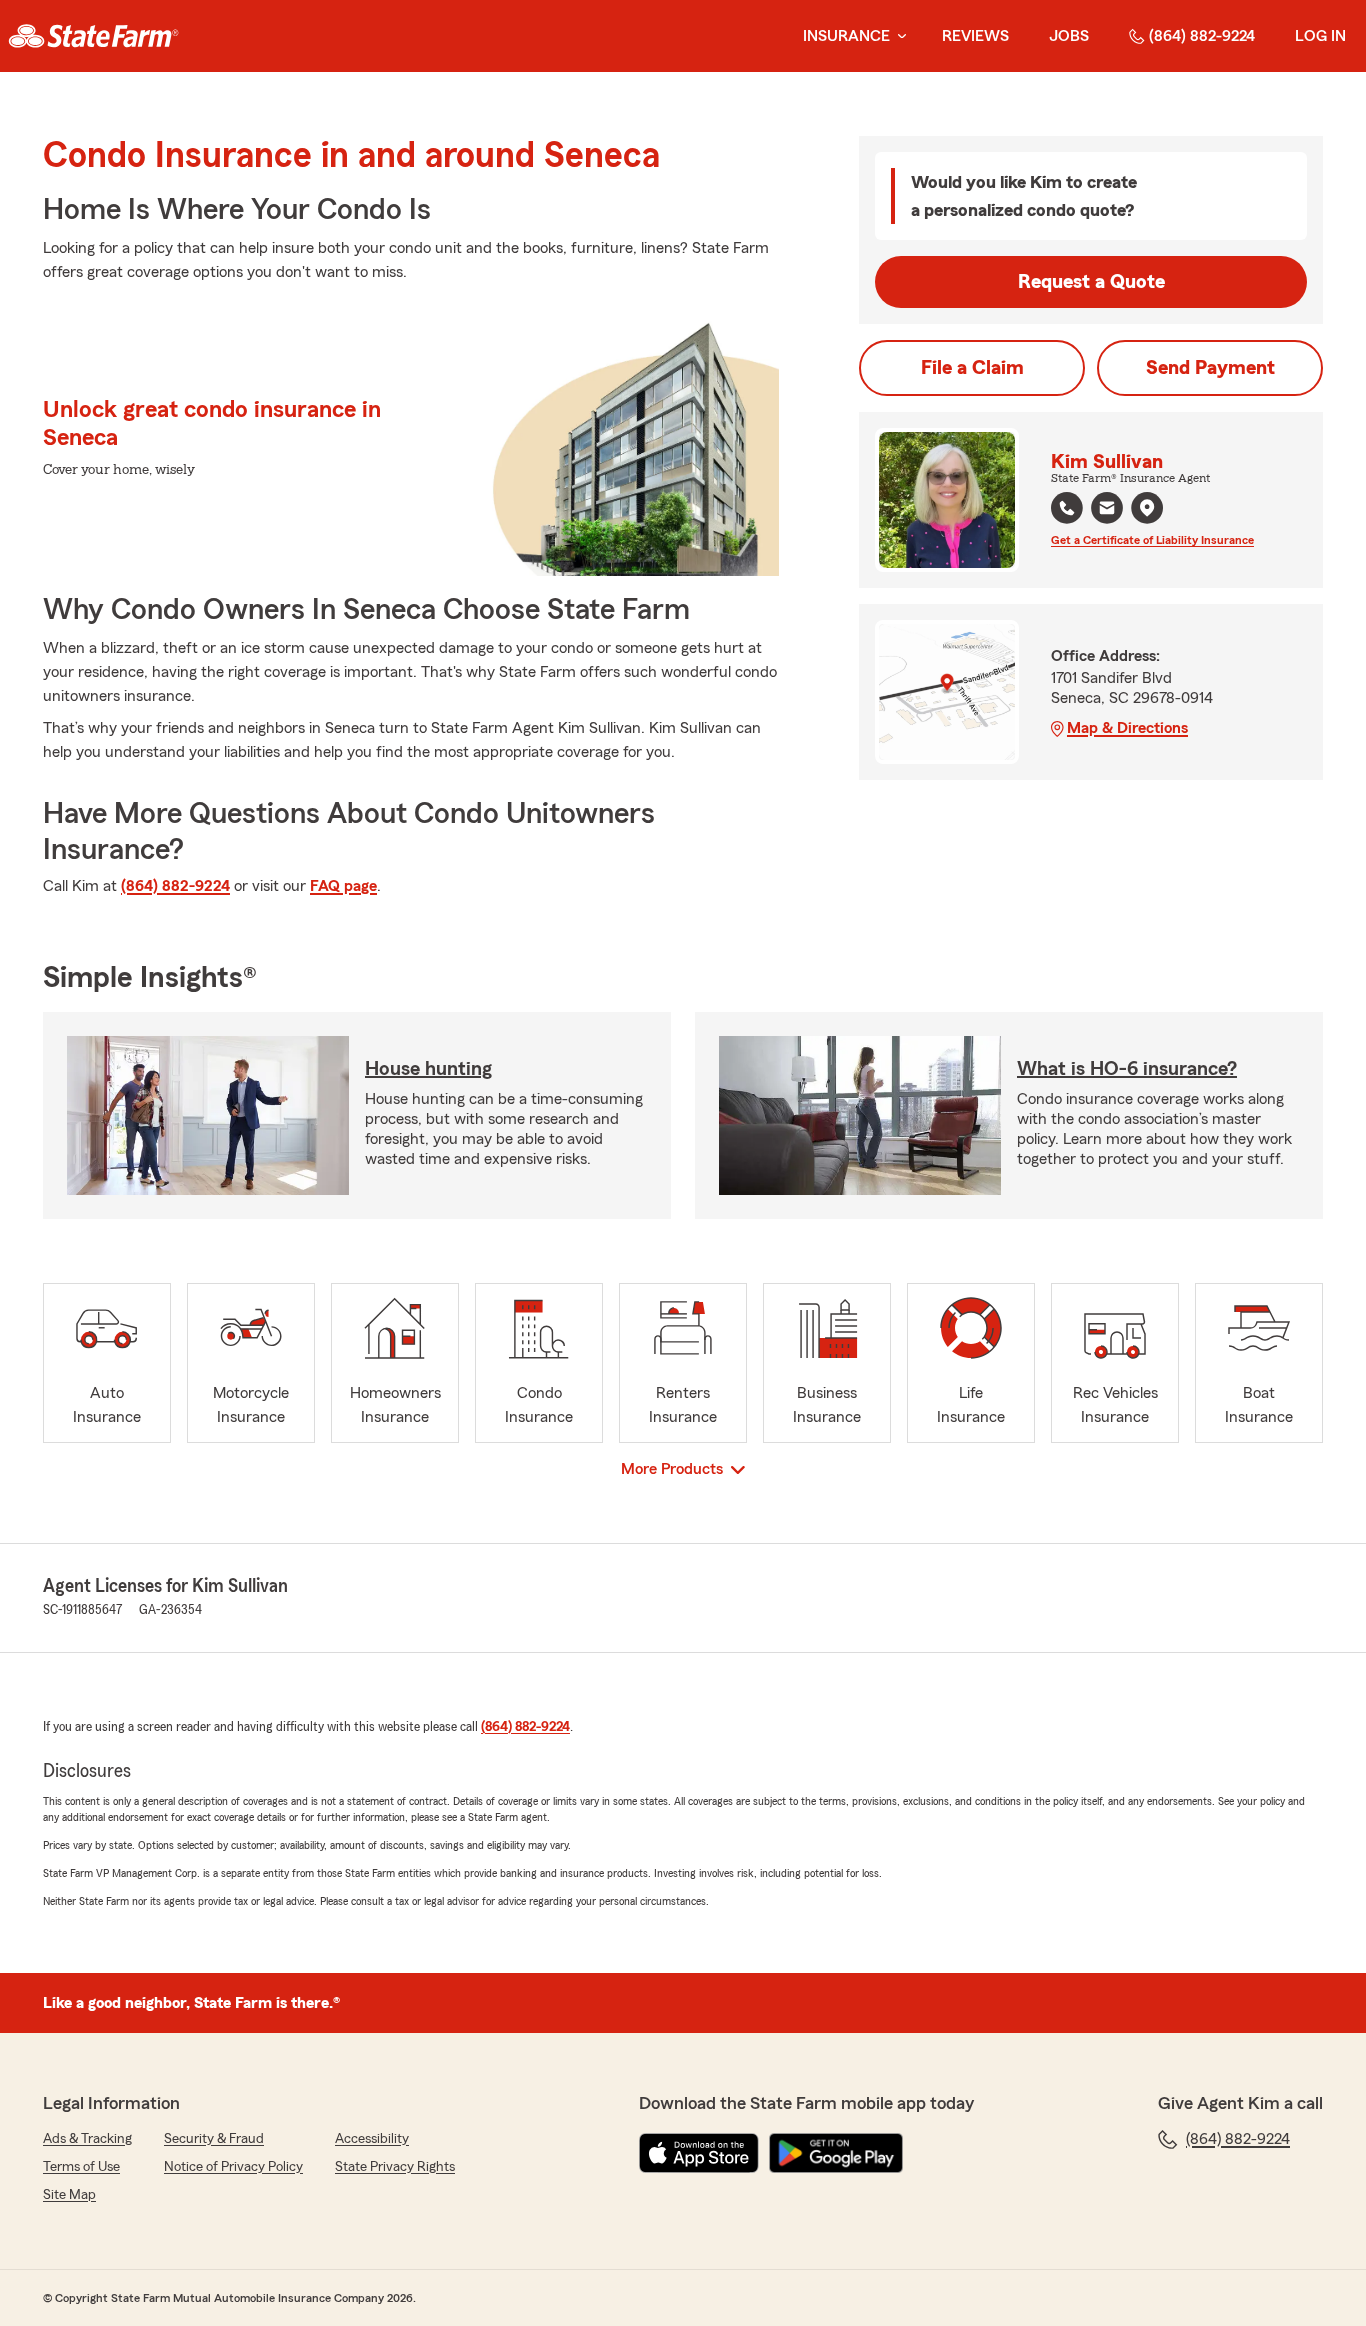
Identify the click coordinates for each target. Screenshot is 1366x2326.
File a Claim (972, 368)
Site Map (69, 2195)
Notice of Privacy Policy (233, 2167)
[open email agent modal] (1107, 510)
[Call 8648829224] (1067, 508)
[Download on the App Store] (699, 2153)
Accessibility (372, 2139)
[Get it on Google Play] (836, 2153)
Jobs (1069, 36)
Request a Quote (1091, 282)
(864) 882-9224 (1202, 36)
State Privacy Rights (395, 2167)
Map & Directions (1127, 728)
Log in (1320, 36)
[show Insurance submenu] (898, 36)
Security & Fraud (214, 2139)
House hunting (428, 1069)
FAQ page (343, 886)
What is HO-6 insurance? (1127, 1069)
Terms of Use (81, 2167)
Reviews (975, 36)
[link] (93, 36)
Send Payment (1210, 368)
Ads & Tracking (87, 2139)
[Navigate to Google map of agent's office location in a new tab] (1147, 508)
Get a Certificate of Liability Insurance (1152, 540)
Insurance (846, 36)
